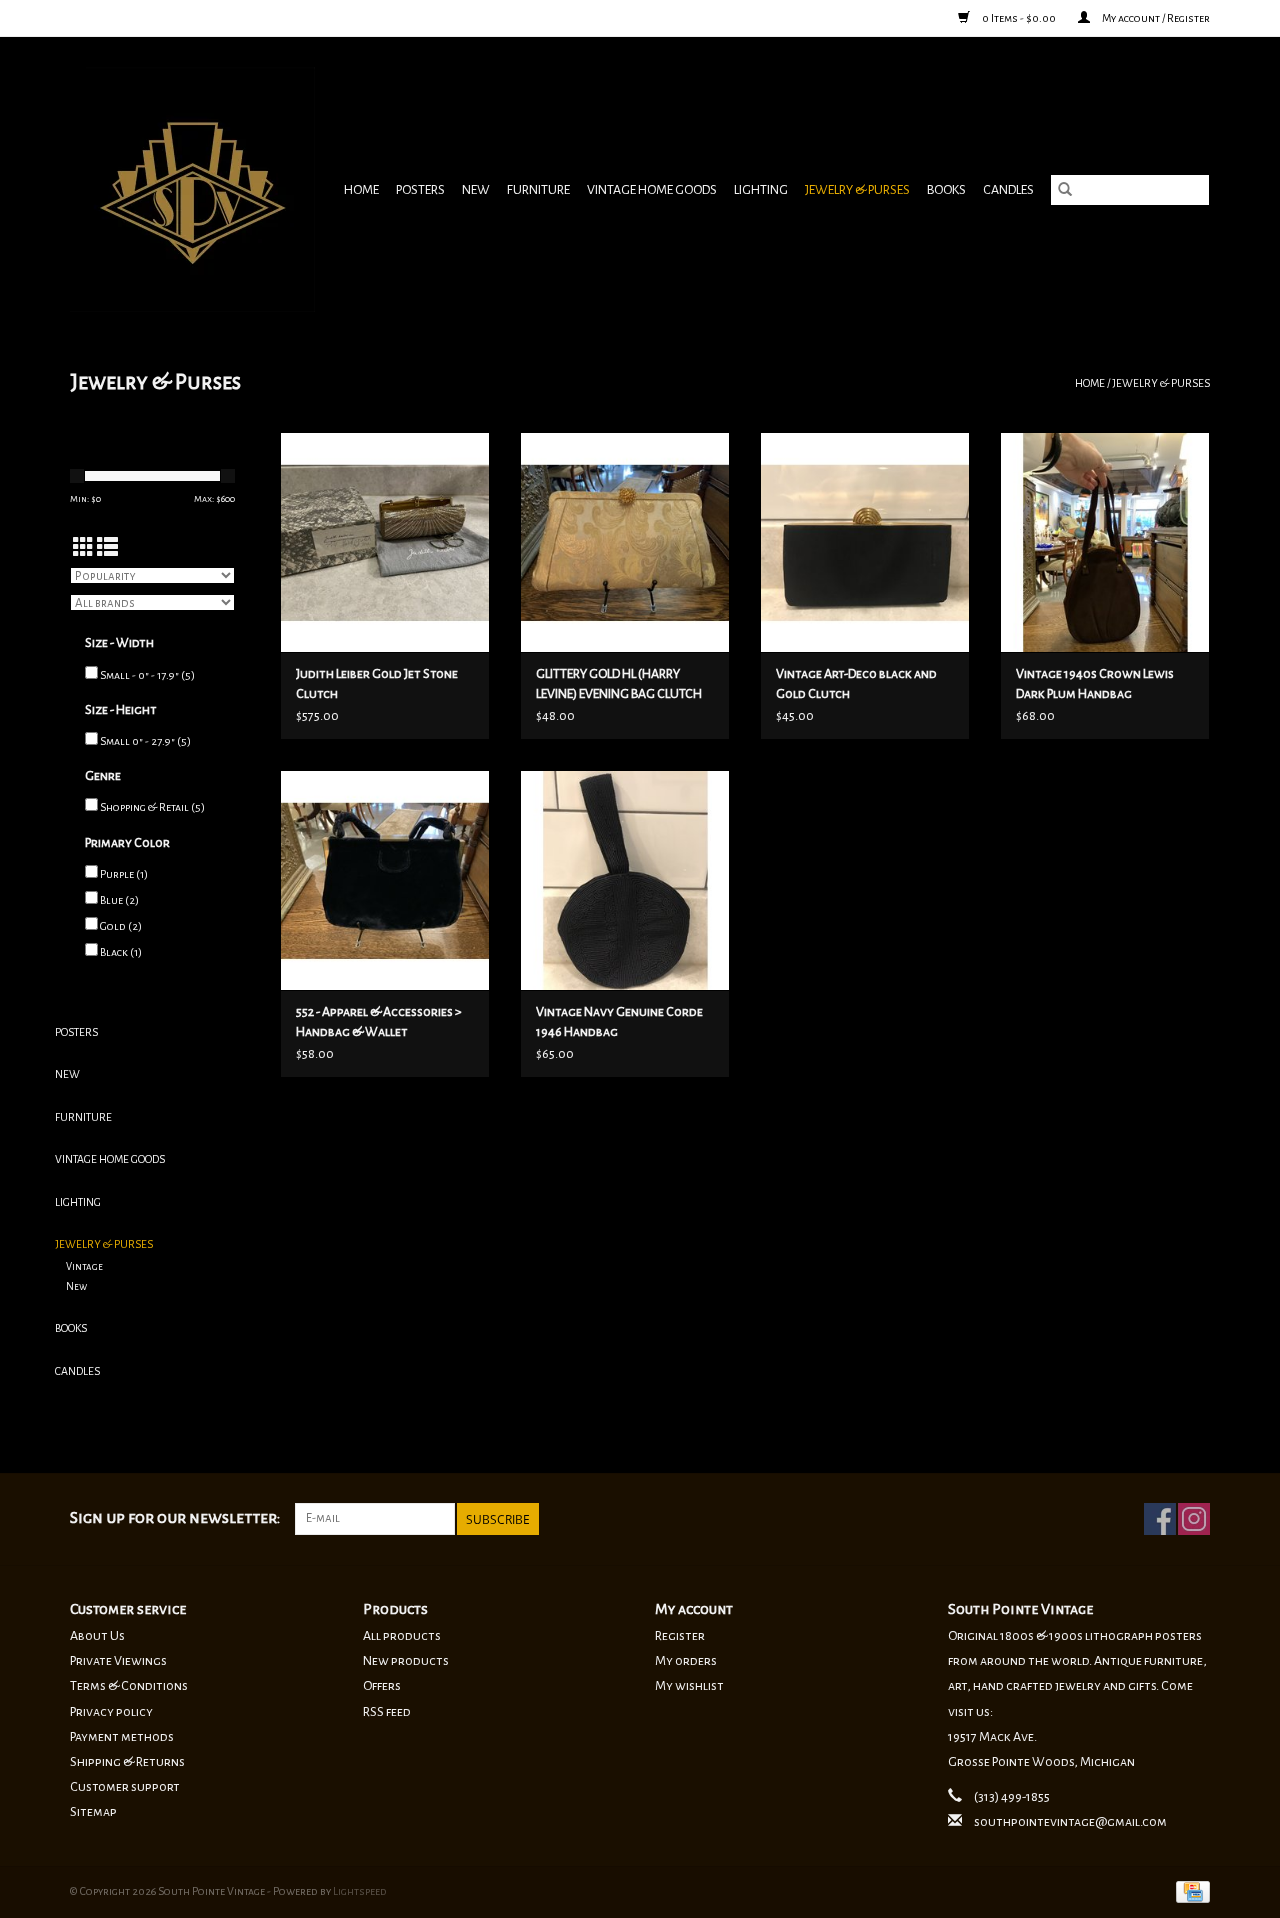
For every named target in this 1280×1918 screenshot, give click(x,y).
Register (680, 1636)
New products (406, 1661)
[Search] (1065, 190)
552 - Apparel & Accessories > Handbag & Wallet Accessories (379, 1023)
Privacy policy (111, 1712)
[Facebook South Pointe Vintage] (1160, 1519)
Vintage (84, 1266)
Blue (119, 900)
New (476, 190)
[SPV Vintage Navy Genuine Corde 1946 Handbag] (625, 880)
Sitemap (93, 1812)
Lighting (761, 190)
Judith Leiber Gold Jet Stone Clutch (377, 684)
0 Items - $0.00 (1019, 18)
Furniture (538, 190)
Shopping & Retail (152, 807)
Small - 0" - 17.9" (147, 675)
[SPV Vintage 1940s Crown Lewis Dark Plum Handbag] (1105, 542)
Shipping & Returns (127, 1762)
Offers (382, 1686)
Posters (420, 190)
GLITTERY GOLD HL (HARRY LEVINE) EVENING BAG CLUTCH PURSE (619, 685)
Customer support (125, 1787)
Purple (124, 874)
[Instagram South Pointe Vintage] (1194, 1519)
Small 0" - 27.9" (145, 741)
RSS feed (387, 1712)
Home (361, 190)
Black (121, 952)
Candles (1008, 190)
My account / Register (1155, 18)
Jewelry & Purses (857, 190)
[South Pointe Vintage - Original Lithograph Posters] (195, 189)
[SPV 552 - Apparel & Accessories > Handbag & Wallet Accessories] (385, 880)
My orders (686, 1661)
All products (402, 1636)
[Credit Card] (1189, 1890)
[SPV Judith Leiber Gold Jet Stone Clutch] (385, 542)
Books (946, 190)
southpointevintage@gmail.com (1070, 1822)
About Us (97, 1636)
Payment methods (122, 1737)
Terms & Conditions (129, 1686)
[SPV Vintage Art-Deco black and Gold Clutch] (865, 542)
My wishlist (689, 1686)
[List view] (107, 548)
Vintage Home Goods (652, 190)
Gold (121, 926)
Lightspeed (360, 1891)
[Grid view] (83, 548)
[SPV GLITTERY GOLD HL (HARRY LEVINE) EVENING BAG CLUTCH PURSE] (625, 542)
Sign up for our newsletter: (175, 1518)
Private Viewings (118, 1661)
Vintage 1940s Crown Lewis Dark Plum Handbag (1095, 684)
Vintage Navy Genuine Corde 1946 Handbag (619, 1022)
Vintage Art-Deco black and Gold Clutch (856, 684)
